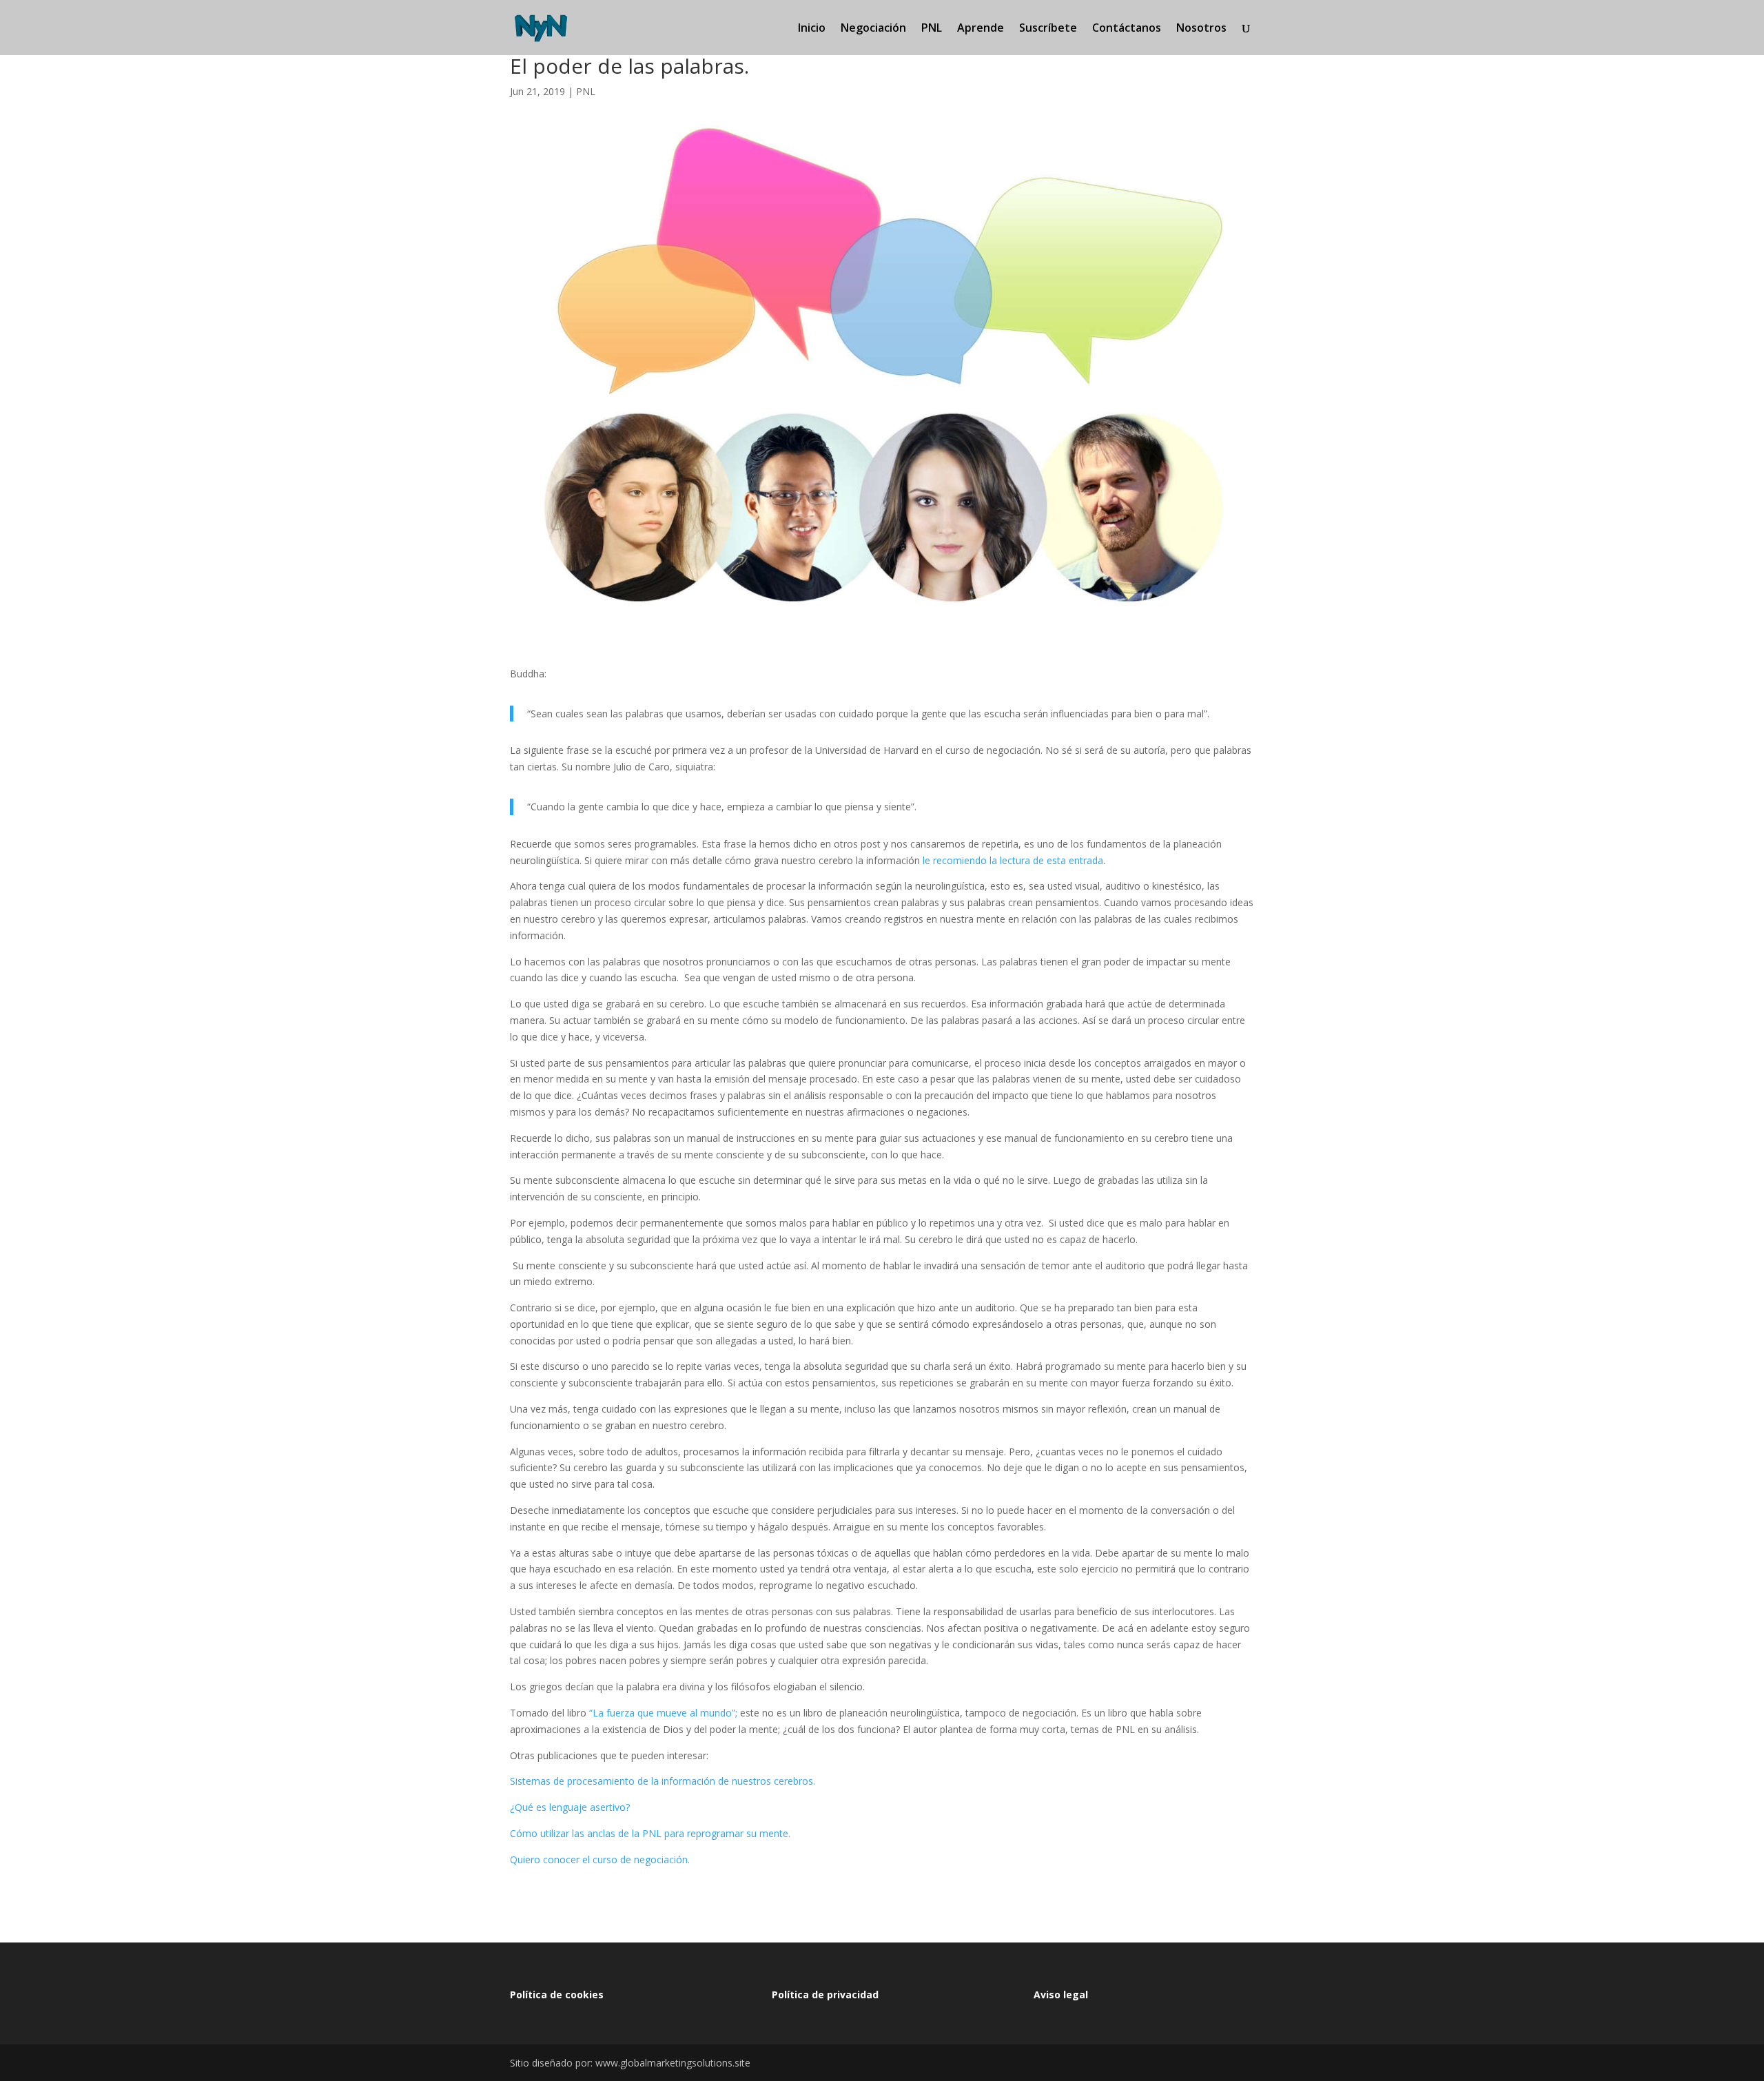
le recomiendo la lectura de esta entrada (1013, 860)
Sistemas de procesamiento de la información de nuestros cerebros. (663, 1781)
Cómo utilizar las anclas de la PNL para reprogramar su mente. (650, 1833)
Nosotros (1201, 29)
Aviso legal (1061, 1995)
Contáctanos (1127, 29)
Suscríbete (1048, 29)
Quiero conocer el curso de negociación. (600, 1859)
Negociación (873, 29)
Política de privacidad (825, 1995)
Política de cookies (557, 1995)
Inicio (812, 29)
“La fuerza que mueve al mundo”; (663, 1713)
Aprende (981, 29)
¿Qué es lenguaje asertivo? (570, 1807)
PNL (932, 29)
